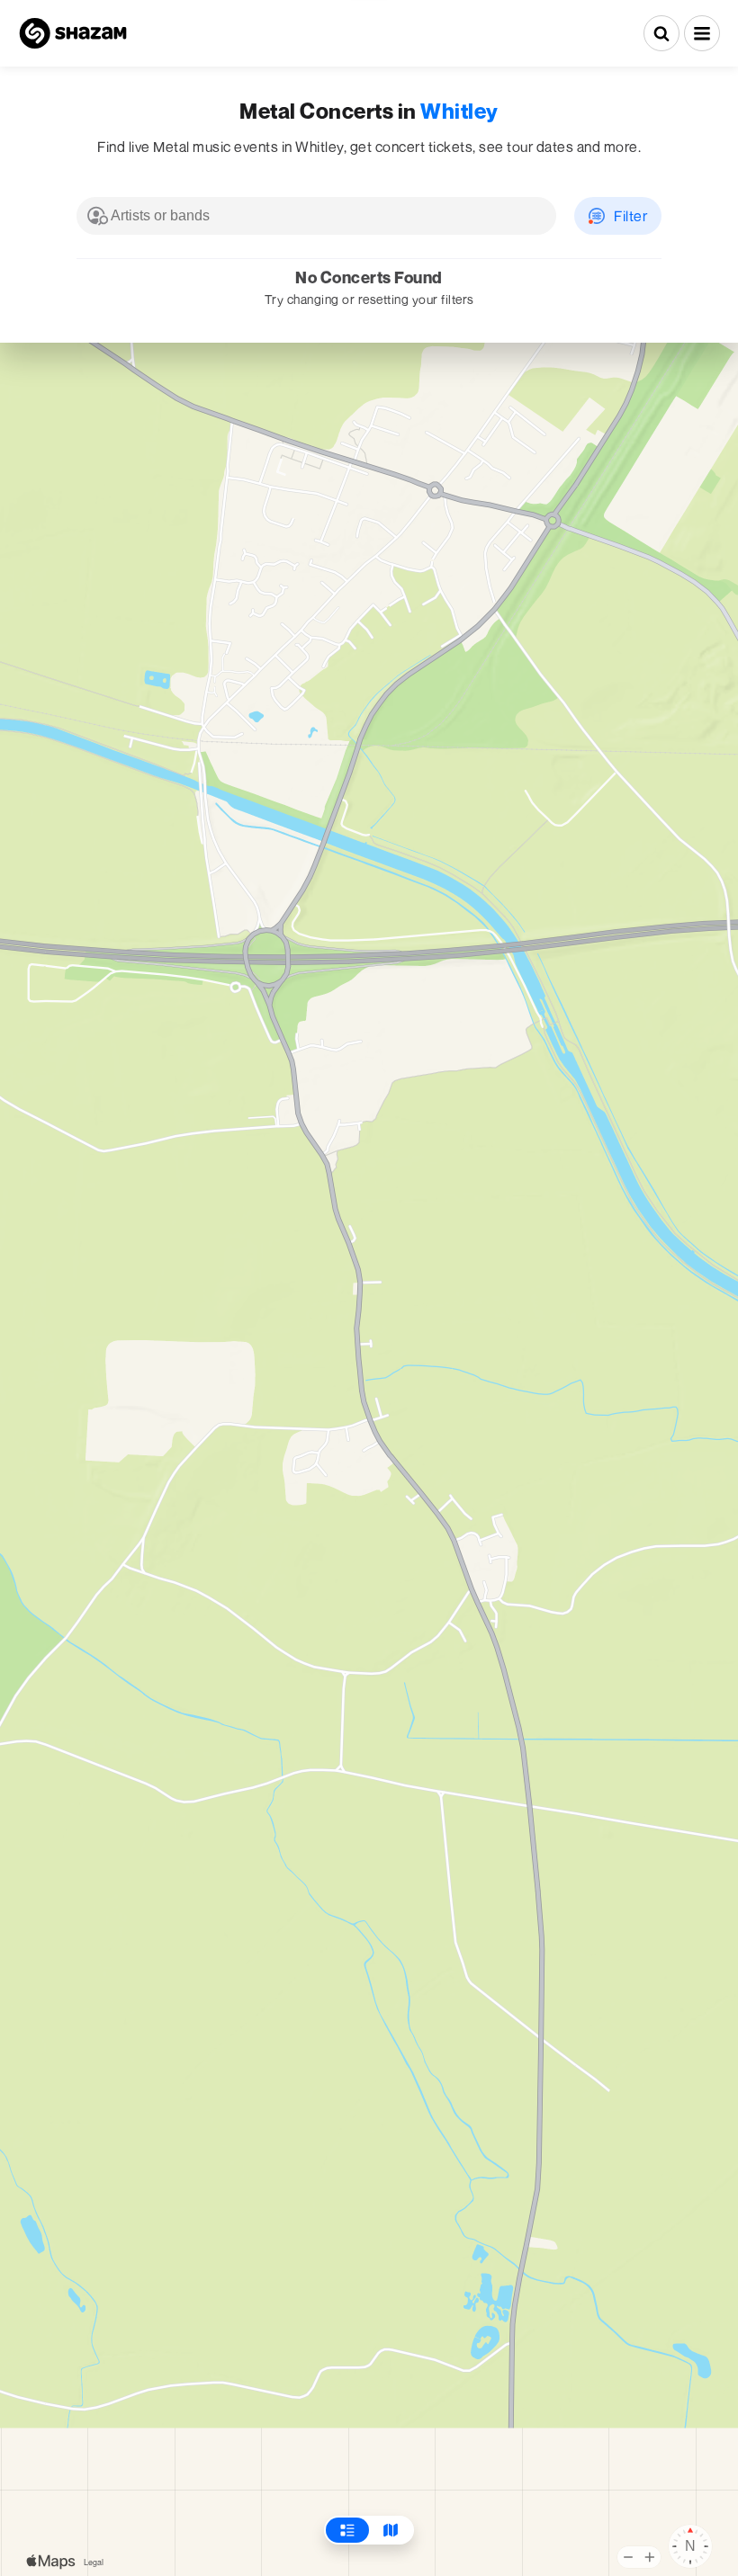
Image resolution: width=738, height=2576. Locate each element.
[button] (702, 33)
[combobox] (316, 216)
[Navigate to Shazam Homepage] (73, 33)
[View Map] (391, 2530)
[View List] (347, 2530)
